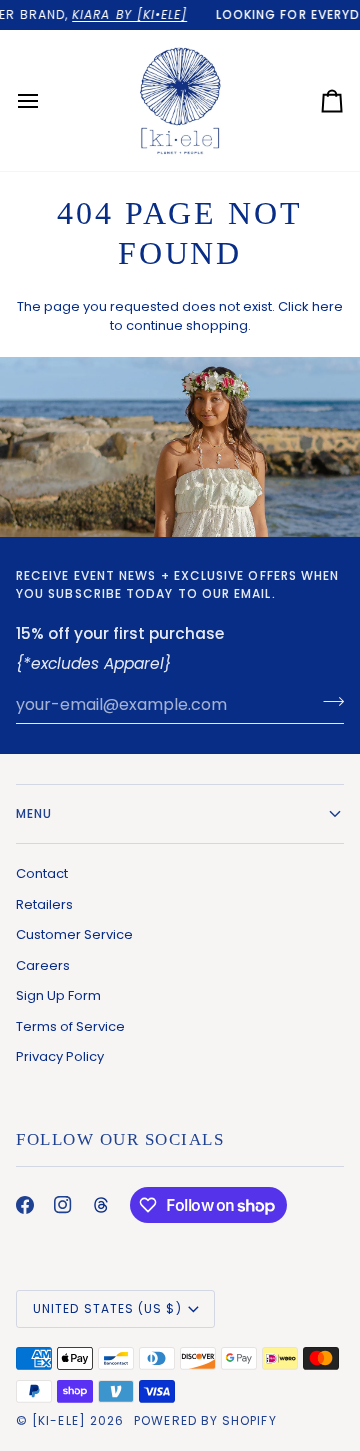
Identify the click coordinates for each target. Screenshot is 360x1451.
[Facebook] (25, 1205)
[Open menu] (46, 100)
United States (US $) (107, 1308)
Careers (43, 965)
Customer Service (74, 934)
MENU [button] (34, 813)
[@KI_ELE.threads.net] (101, 1205)
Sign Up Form (58, 995)
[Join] (327, 702)
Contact (42, 873)
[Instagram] (63, 1205)
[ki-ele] (59, 1420)
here (327, 306)
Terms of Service (70, 1026)
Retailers (44, 904)
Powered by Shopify (205, 1420)
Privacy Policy (60, 1056)
